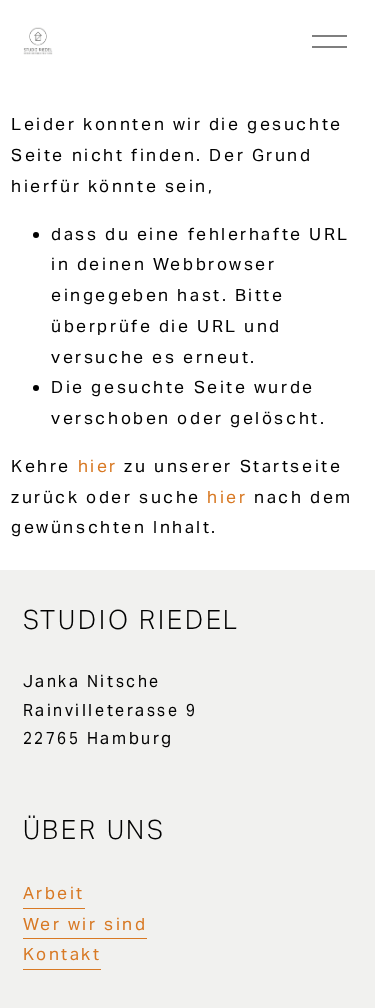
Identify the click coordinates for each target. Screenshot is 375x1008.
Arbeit (54, 893)
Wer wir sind (85, 924)
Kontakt (62, 954)
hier (98, 466)
